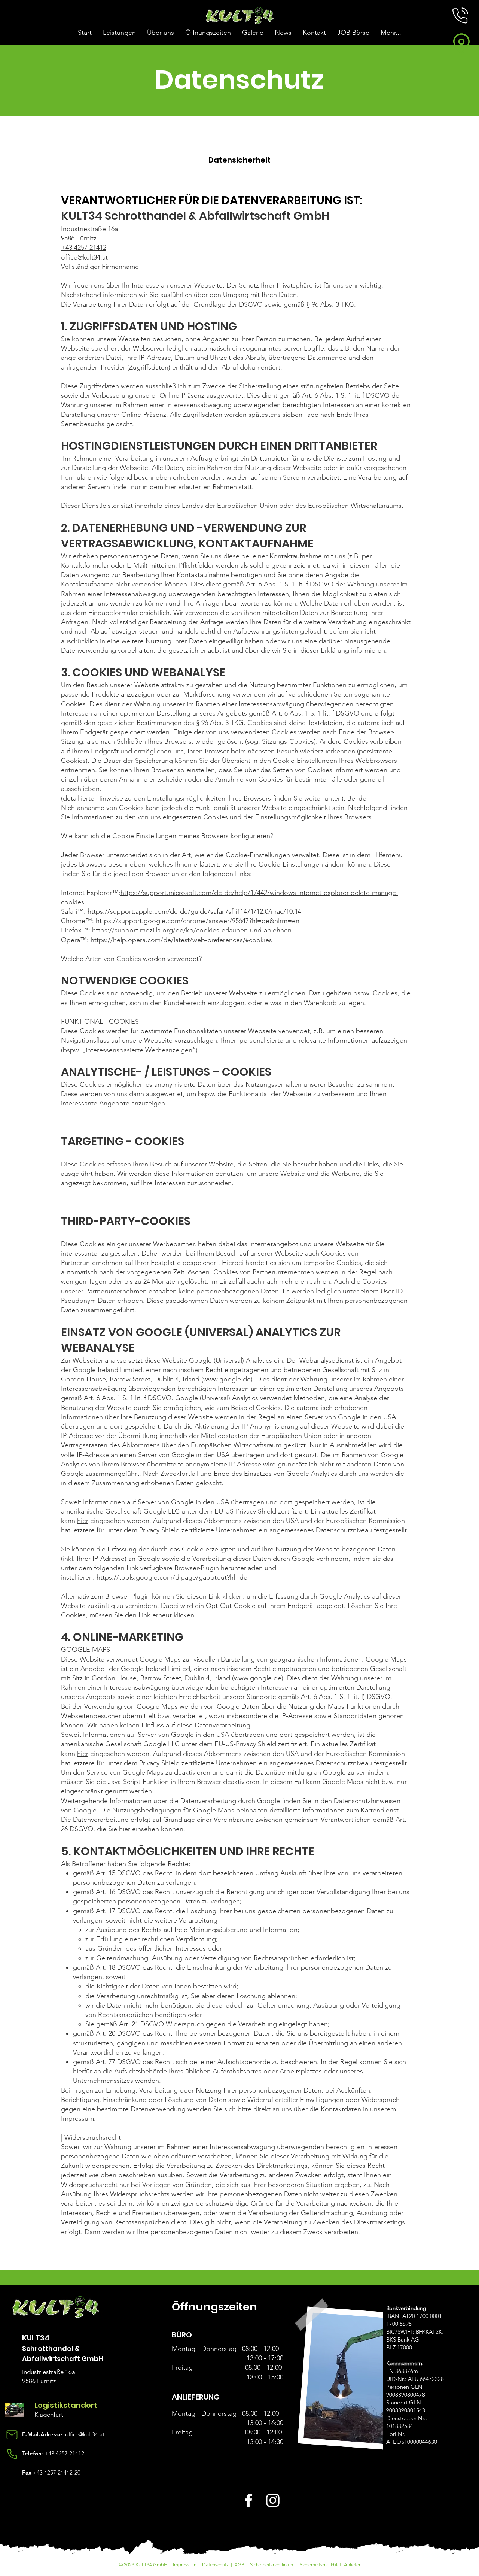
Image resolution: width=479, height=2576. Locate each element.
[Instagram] (273, 2500)
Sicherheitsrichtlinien (271, 2565)
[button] (460, 16)
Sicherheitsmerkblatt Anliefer (330, 2565)
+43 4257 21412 (64, 2453)
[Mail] (12, 2435)
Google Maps (214, 1810)
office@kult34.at (84, 257)
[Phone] (12, 2454)
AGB (240, 2565)
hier (83, 1521)
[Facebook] (248, 2500)
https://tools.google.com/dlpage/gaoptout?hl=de (173, 1577)
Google (85, 1810)
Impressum (185, 2565)
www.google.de (227, 1379)
